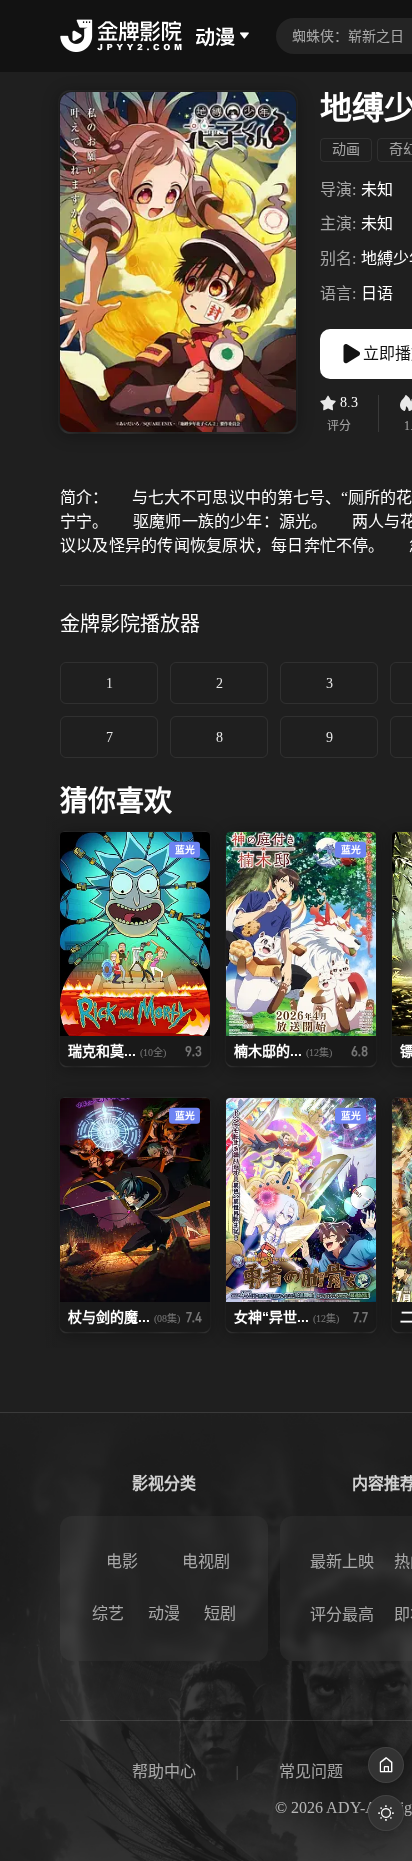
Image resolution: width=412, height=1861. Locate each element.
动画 (346, 149)
